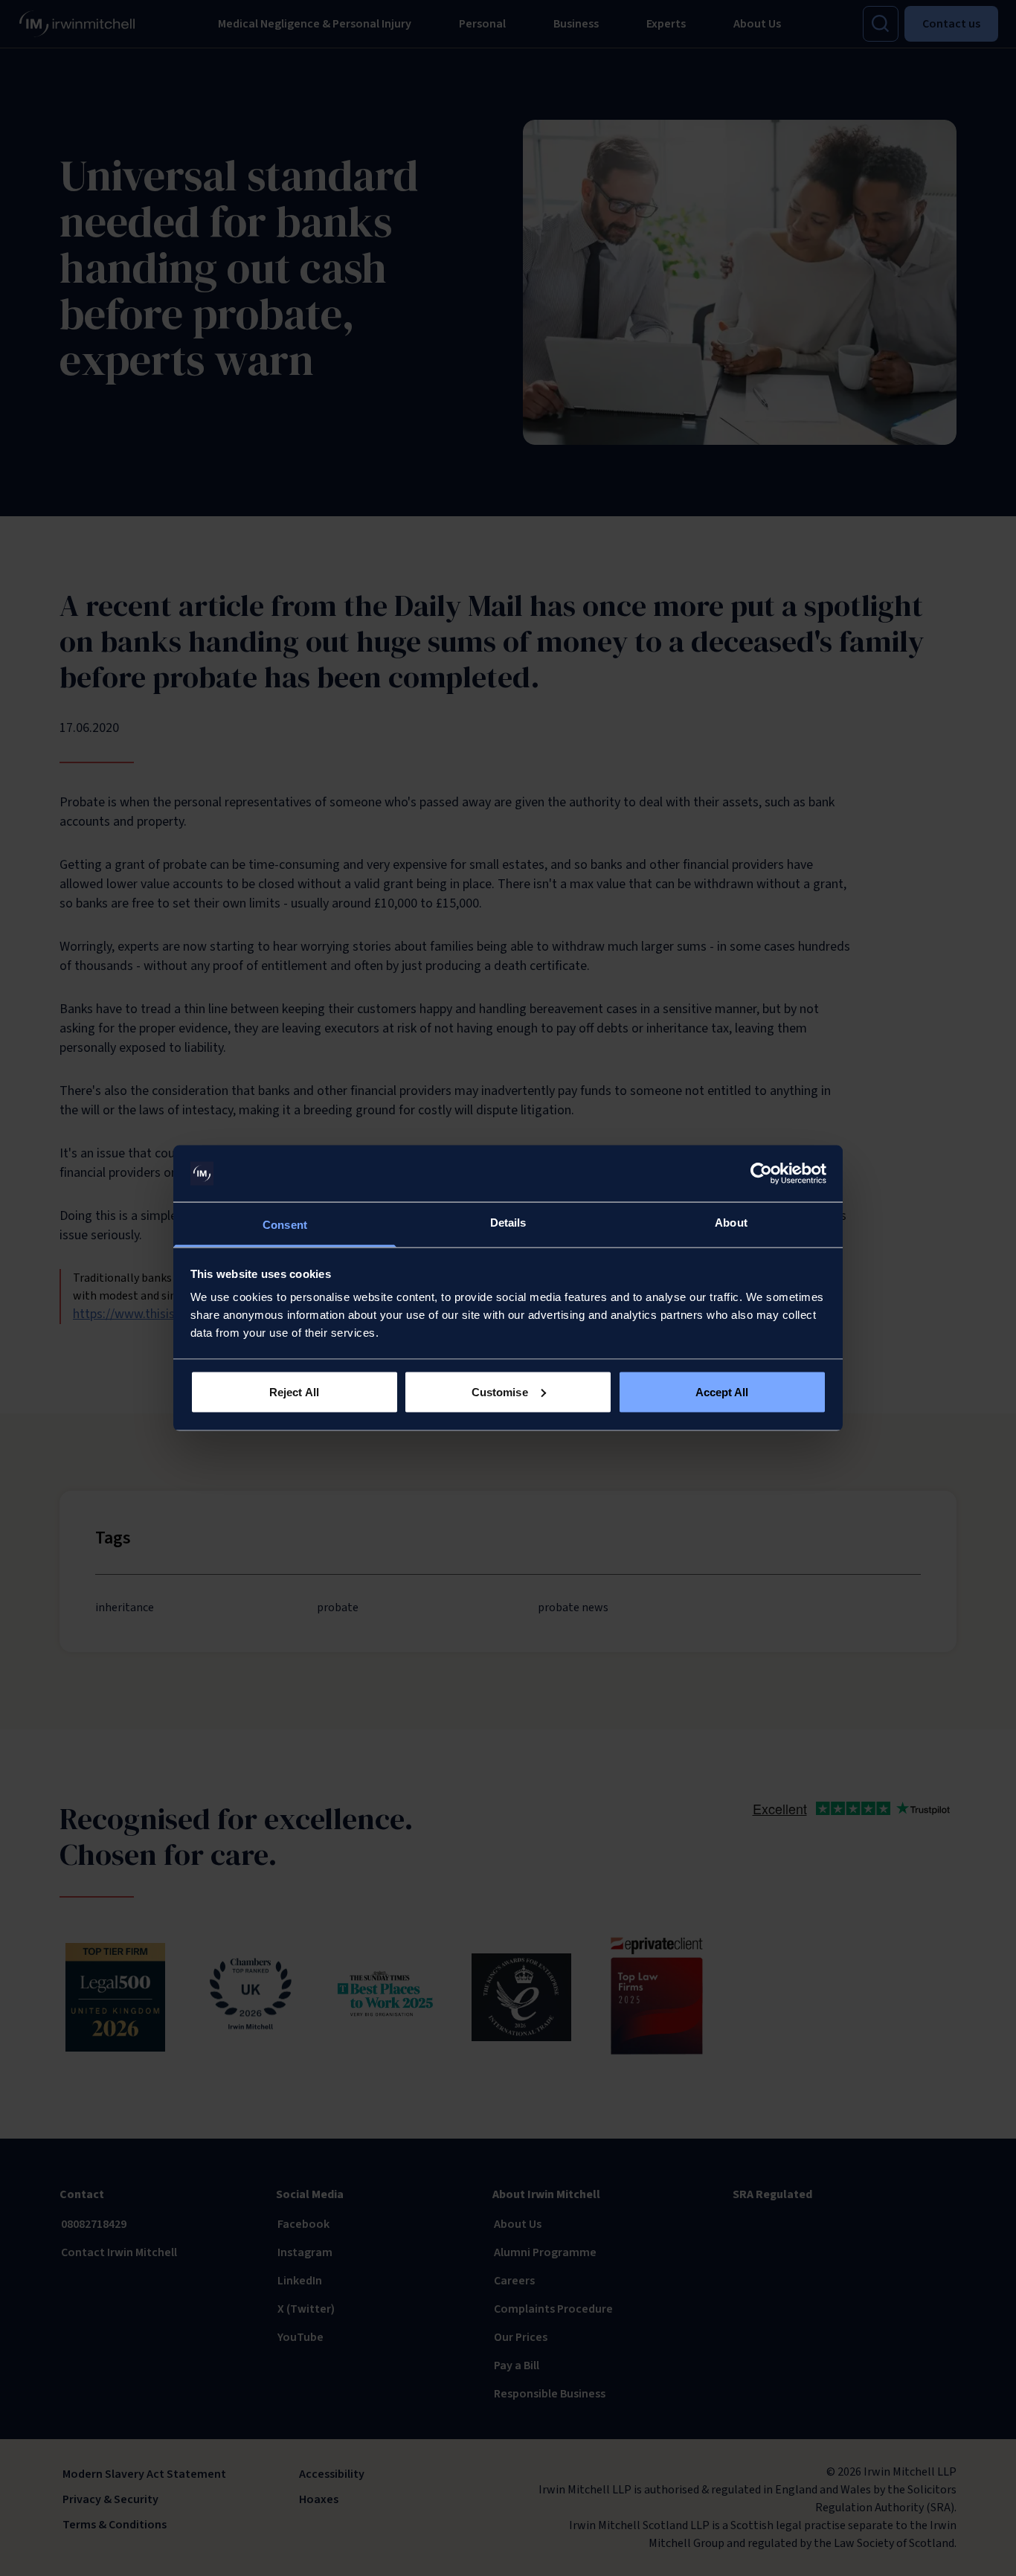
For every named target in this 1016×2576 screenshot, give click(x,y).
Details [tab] (508, 1223)
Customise (500, 1391)
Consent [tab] (285, 1225)
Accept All (722, 1391)
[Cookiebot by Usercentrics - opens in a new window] (761, 1174)
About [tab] (731, 1223)
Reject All (294, 1391)
